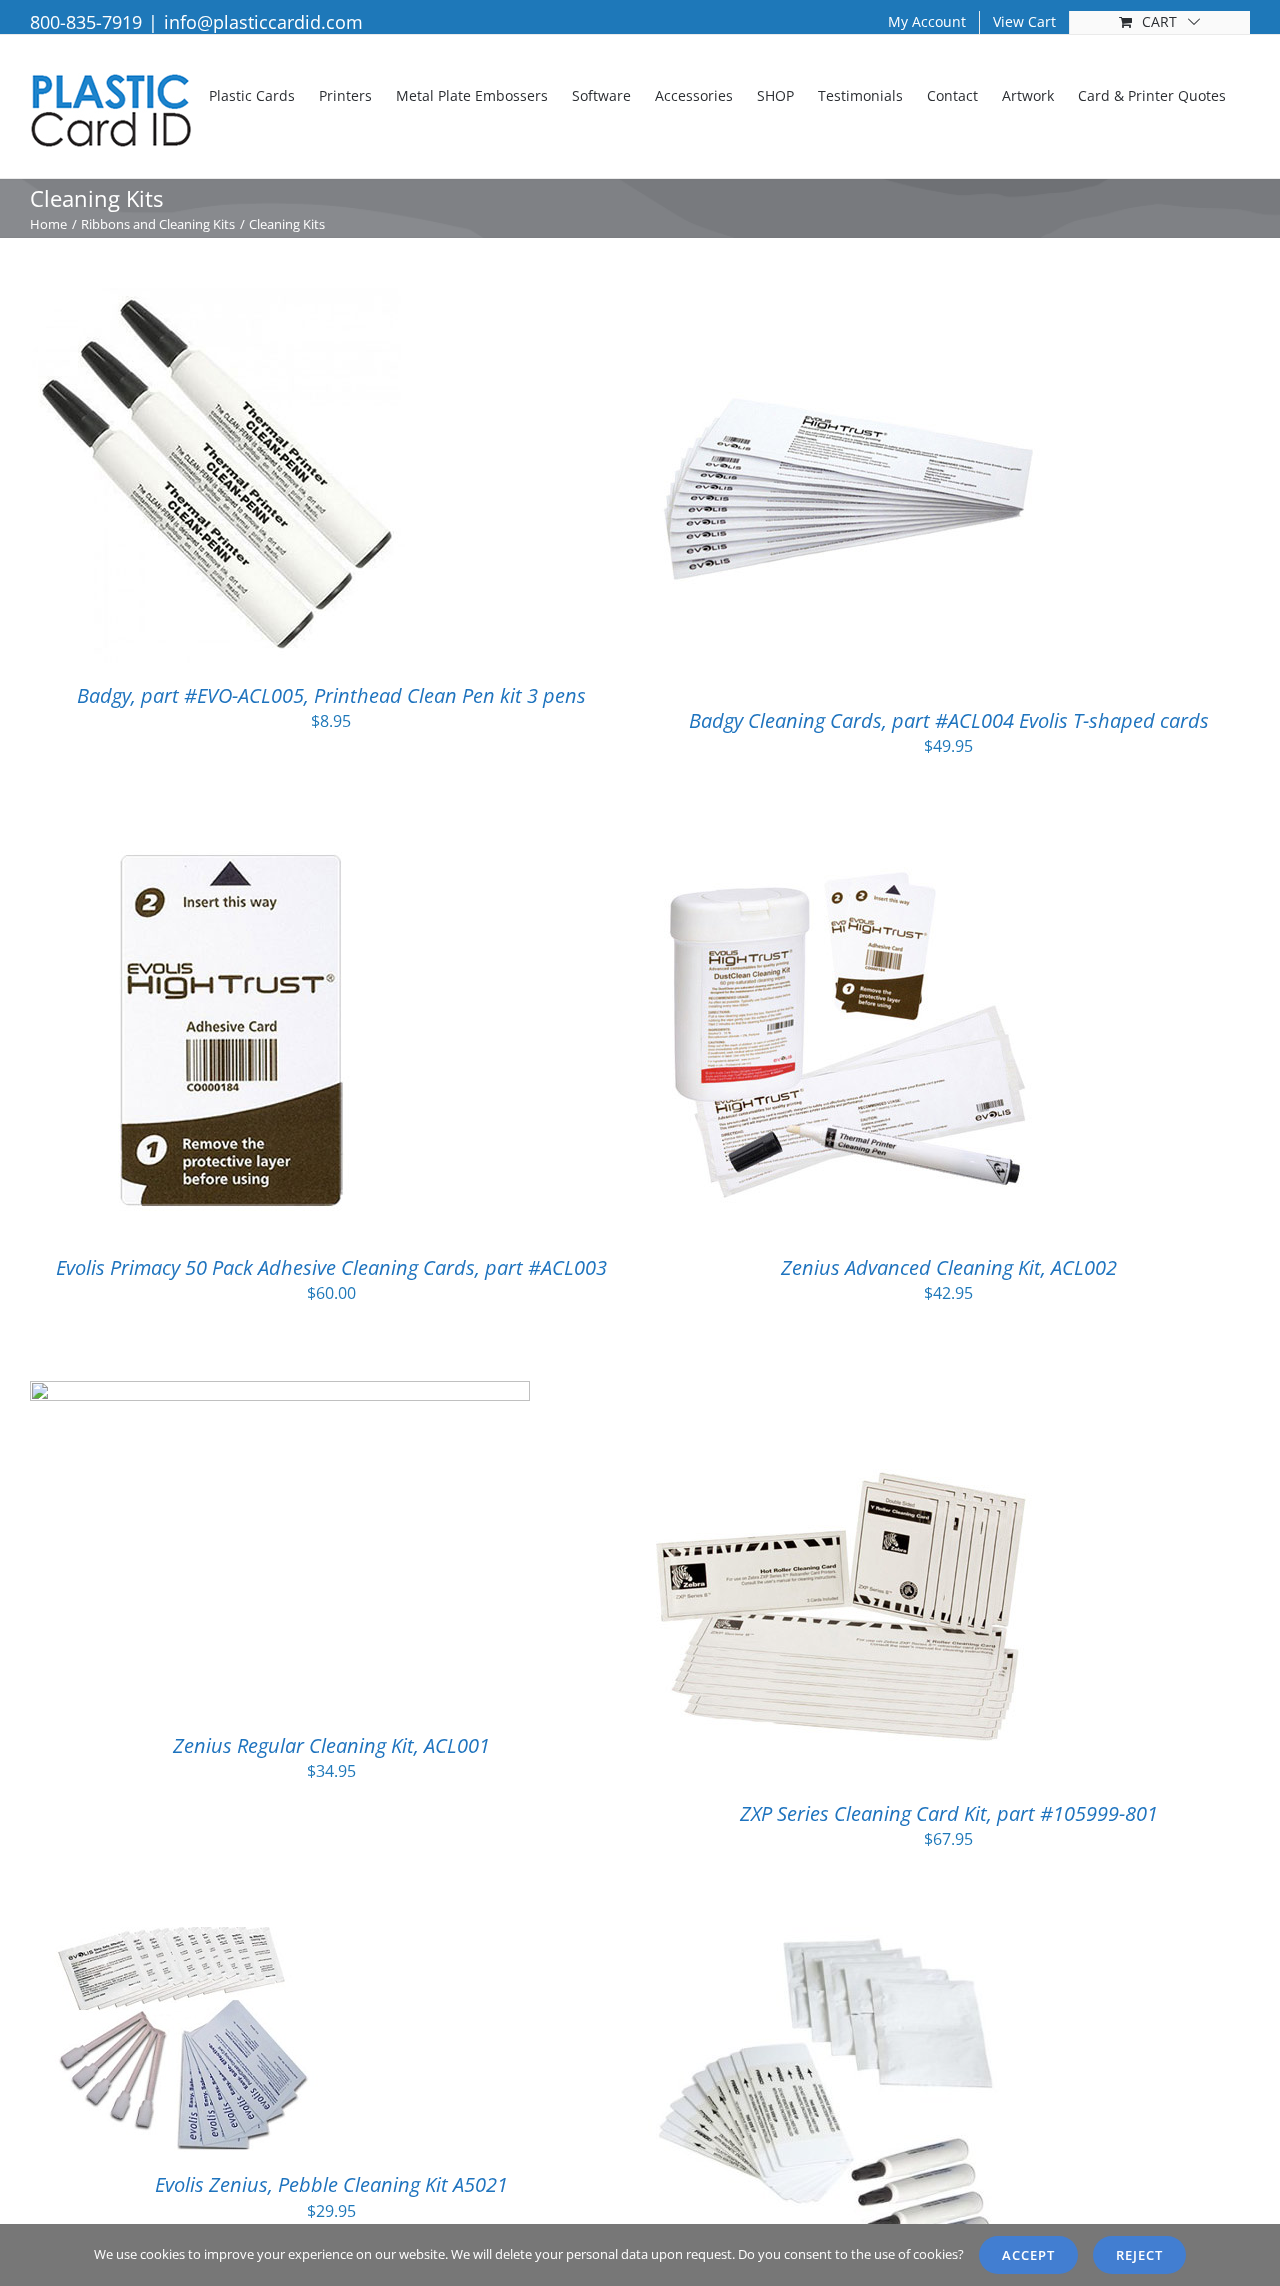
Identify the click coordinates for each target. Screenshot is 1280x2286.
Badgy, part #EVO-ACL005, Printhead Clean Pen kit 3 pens (331, 695)
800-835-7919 (86, 22)
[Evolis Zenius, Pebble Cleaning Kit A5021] (180, 1940)
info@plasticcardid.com (263, 22)
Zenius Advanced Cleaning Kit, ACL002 (949, 1267)
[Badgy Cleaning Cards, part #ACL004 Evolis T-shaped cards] (848, 301)
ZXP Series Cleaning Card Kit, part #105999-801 (949, 1813)
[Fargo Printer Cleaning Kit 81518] (825, 1940)
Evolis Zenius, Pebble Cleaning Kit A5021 (331, 2184)
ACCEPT (1028, 2255)
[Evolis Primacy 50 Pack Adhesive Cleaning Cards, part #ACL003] (230, 848)
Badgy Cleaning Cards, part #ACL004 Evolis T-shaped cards (949, 720)
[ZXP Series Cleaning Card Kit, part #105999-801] (848, 1394)
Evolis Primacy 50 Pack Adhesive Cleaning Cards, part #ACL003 (331, 1267)
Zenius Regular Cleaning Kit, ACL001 (331, 1745)
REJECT (1139, 2255)
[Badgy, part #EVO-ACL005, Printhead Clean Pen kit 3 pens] (217, 301)
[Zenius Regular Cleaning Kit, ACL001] (280, 1394)
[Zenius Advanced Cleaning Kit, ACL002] (848, 848)
